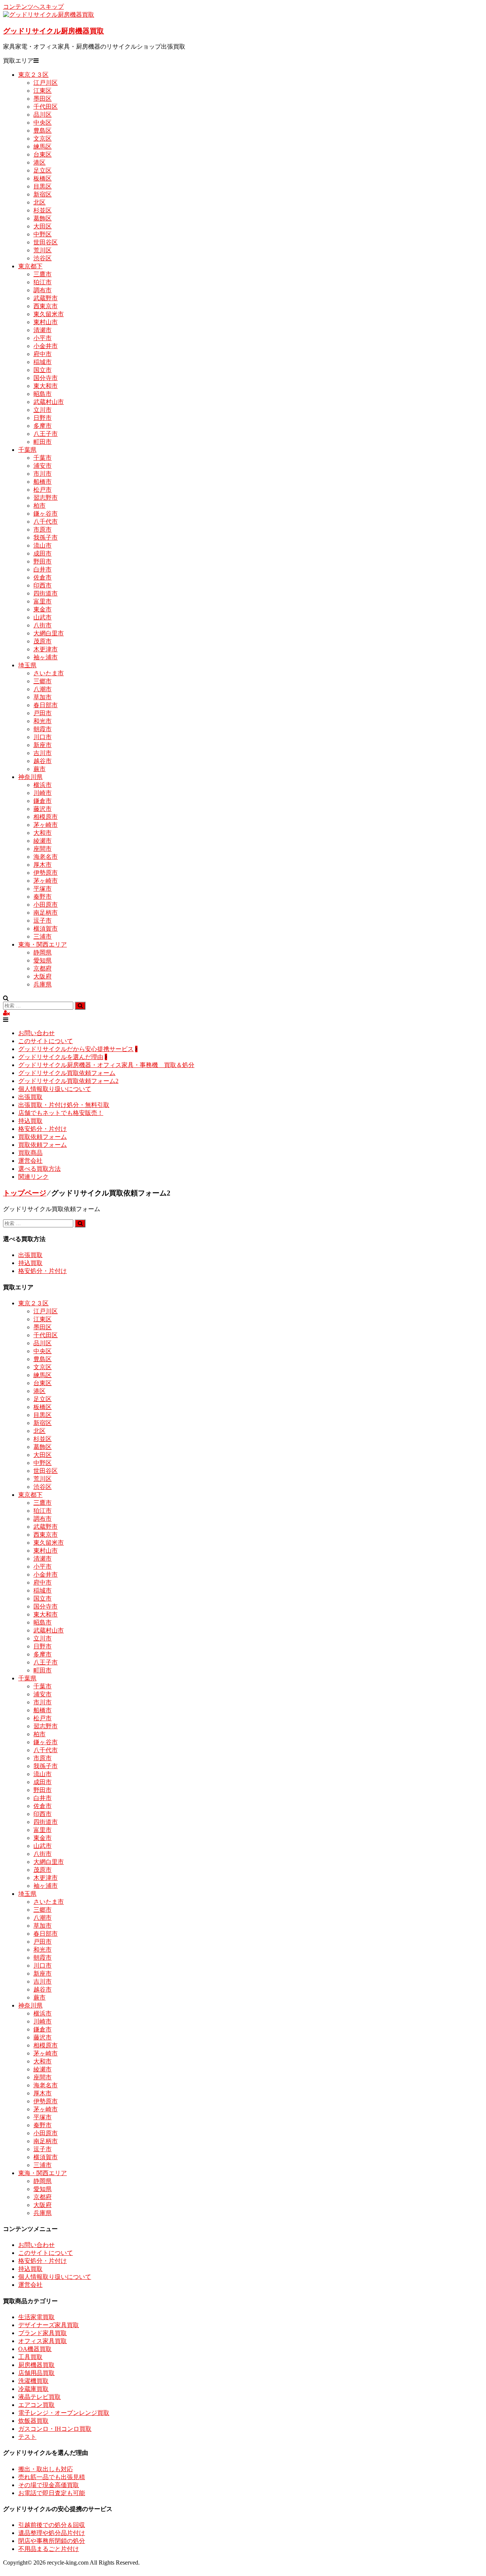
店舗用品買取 (36, 2373)
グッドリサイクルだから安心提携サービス (76, 1049)
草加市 (43, 697)
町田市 (43, 442)
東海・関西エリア (43, 944)
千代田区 (46, 107)
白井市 (43, 569)
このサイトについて (46, 1041)
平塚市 (43, 889)
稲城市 (43, 362)
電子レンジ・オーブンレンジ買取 (64, 2413)
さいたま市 (49, 673)
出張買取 (30, 1097)
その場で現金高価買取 (49, 2485)
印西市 (43, 585)
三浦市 (43, 937)
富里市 (43, 601)
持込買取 (30, 1121)
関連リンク (33, 1177)
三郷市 (43, 681)
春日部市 (46, 705)
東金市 (43, 609)
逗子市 (43, 921)
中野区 (43, 234)
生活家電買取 (36, 2317)
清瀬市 (43, 330)
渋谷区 (43, 258)
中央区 (43, 123)
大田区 (43, 226)
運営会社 (30, 1161)
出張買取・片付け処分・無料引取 (64, 1105)
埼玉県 (27, 665)
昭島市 (43, 394)
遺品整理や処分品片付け (52, 2533)
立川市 (43, 410)
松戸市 (43, 490)
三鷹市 (43, 274)
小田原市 (46, 905)
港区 (39, 162)
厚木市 (43, 865)
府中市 (43, 354)
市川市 (43, 474)
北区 (39, 202)
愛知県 (43, 960)
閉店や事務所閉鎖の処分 (52, 2541)
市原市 (43, 530)
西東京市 (46, 306)
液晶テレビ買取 (39, 2397)
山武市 (43, 617)
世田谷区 (46, 242)
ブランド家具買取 (43, 2333)
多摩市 (43, 426)
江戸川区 (46, 83)
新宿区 (43, 194)
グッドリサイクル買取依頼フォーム (67, 1073)
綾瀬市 (43, 841)
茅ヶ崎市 (46, 825)
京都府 (43, 968)
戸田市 (43, 713)
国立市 (43, 370)
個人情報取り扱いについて (55, 1089)
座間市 (43, 849)
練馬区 (43, 146)
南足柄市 (46, 913)
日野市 (43, 418)
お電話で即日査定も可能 (52, 2493)
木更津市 (46, 649)
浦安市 (43, 466)
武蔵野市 (46, 298)
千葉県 (27, 450)
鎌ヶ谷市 (46, 514)
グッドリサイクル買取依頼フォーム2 (68, 1081)
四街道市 (46, 593)
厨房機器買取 (36, 2365)
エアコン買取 (36, 2405)
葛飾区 (43, 218)
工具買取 (30, 2357)
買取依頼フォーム (43, 1137)
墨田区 (43, 99)
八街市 (43, 625)
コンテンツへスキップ (33, 7)
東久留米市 (49, 314)
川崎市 (43, 793)
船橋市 (43, 482)
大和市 (43, 833)
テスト (27, 2437)
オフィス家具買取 (43, 2341)
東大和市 (46, 386)
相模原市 (46, 817)
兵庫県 (43, 984)
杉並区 (43, 210)
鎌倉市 (43, 801)
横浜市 (43, 785)
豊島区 (43, 131)
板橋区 (43, 178)
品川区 (43, 115)
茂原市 (43, 641)
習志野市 (46, 498)
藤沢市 (43, 809)
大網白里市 (49, 633)
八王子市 (46, 434)
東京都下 (30, 266)
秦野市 (43, 897)
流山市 (43, 545)
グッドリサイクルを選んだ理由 (61, 1057)
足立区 (43, 170)
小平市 (43, 338)
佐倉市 (43, 577)
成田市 (43, 553)
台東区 (43, 154)
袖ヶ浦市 (46, 657)
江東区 (43, 91)
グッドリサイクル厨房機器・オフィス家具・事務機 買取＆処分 (106, 1065)
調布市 (43, 290)
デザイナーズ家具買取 (49, 2325)
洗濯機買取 (33, 2381)
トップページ (25, 1193)
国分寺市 (46, 378)
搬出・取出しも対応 (46, 2469)
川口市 (43, 737)
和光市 (43, 721)
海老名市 (46, 857)
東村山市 (46, 322)
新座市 (43, 745)
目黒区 (43, 186)
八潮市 (43, 689)
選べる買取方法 (39, 1169)
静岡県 (43, 952)
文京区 (43, 139)
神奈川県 (30, 777)
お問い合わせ (36, 1033)
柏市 (39, 506)
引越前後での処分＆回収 (52, 2525)
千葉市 (43, 458)
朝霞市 (43, 729)
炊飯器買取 (33, 2421)
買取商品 (30, 1153)
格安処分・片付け (43, 1129)
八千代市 (46, 522)
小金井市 (46, 346)
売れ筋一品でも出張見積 (52, 2477)
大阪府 (43, 976)
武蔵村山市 (49, 402)
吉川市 (43, 753)
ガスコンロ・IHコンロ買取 (55, 2429)
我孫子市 (46, 538)
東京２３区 (33, 75)
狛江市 (43, 282)
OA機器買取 (35, 2349)
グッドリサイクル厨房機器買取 (54, 31)
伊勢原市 (46, 873)
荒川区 (43, 250)
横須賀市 (46, 929)
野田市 (43, 561)
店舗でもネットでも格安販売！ (61, 1113)
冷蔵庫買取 (33, 2389)
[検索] (80, 1006)
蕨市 (39, 769)
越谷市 (43, 761)
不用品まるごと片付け (49, 2549)
